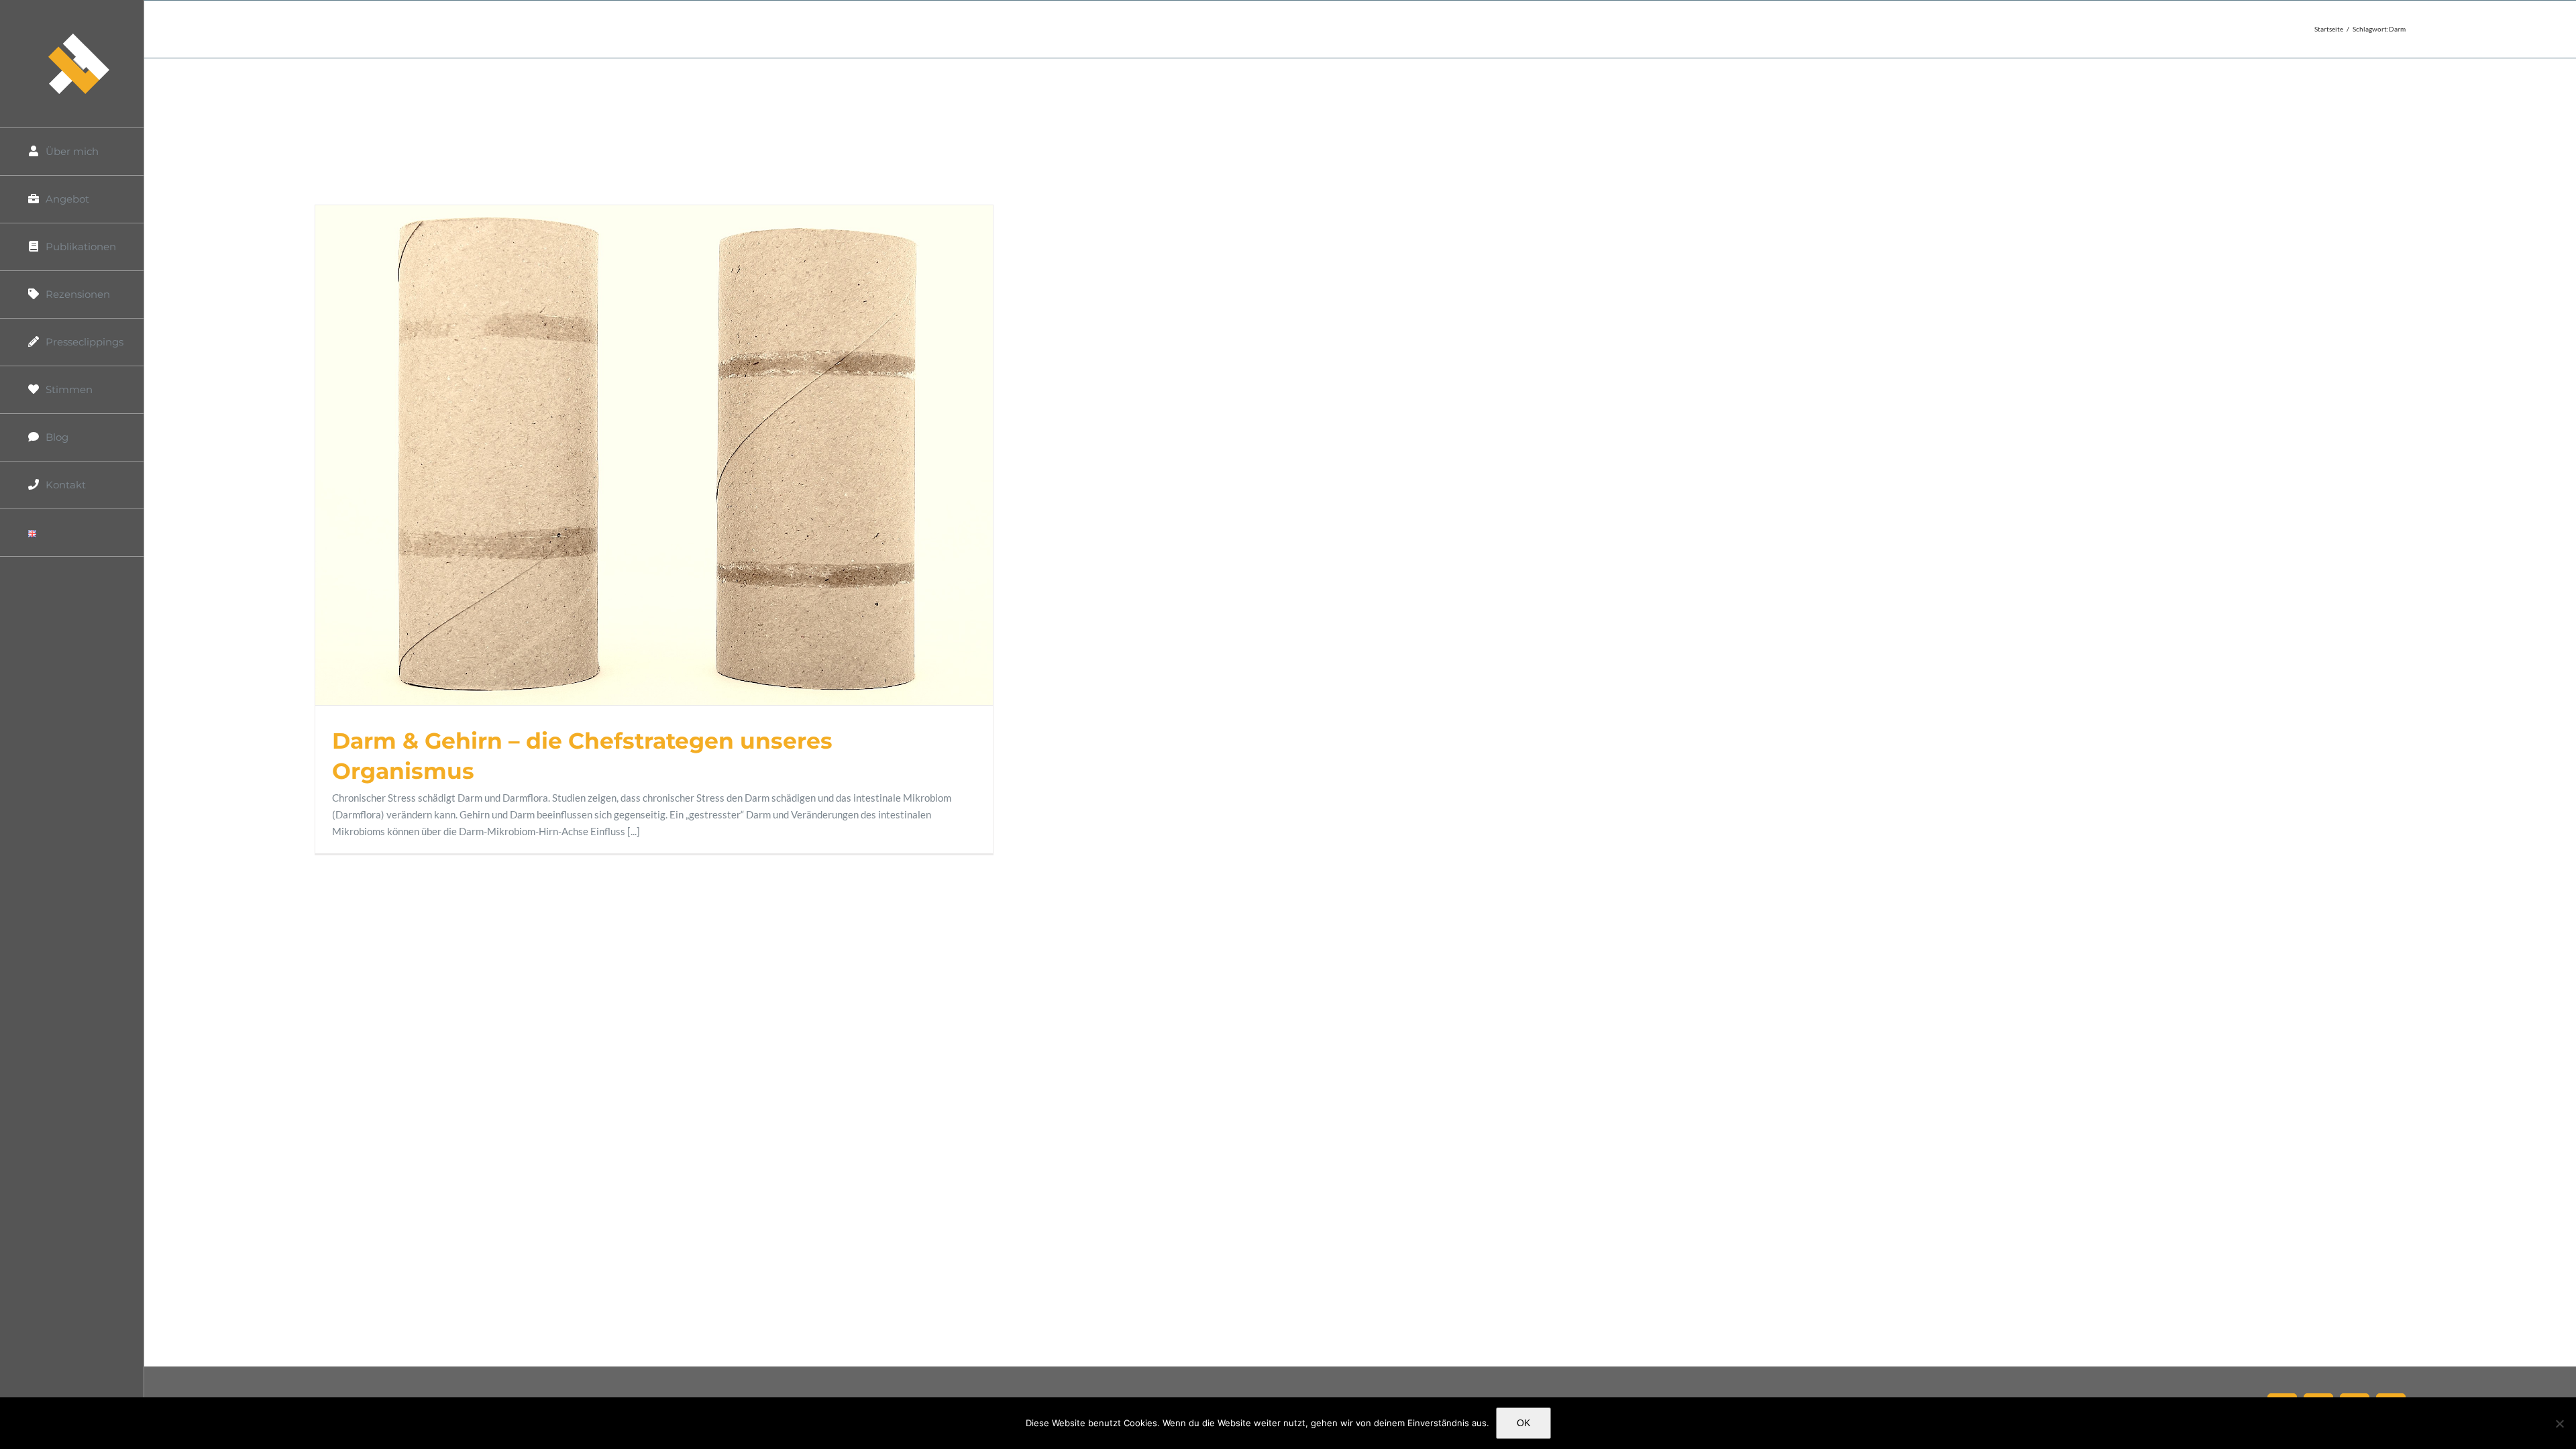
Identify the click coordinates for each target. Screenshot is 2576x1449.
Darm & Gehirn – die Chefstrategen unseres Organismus (638, 455)
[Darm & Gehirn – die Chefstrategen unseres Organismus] (654, 455)
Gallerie (670, 455)
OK (1523, 1423)
